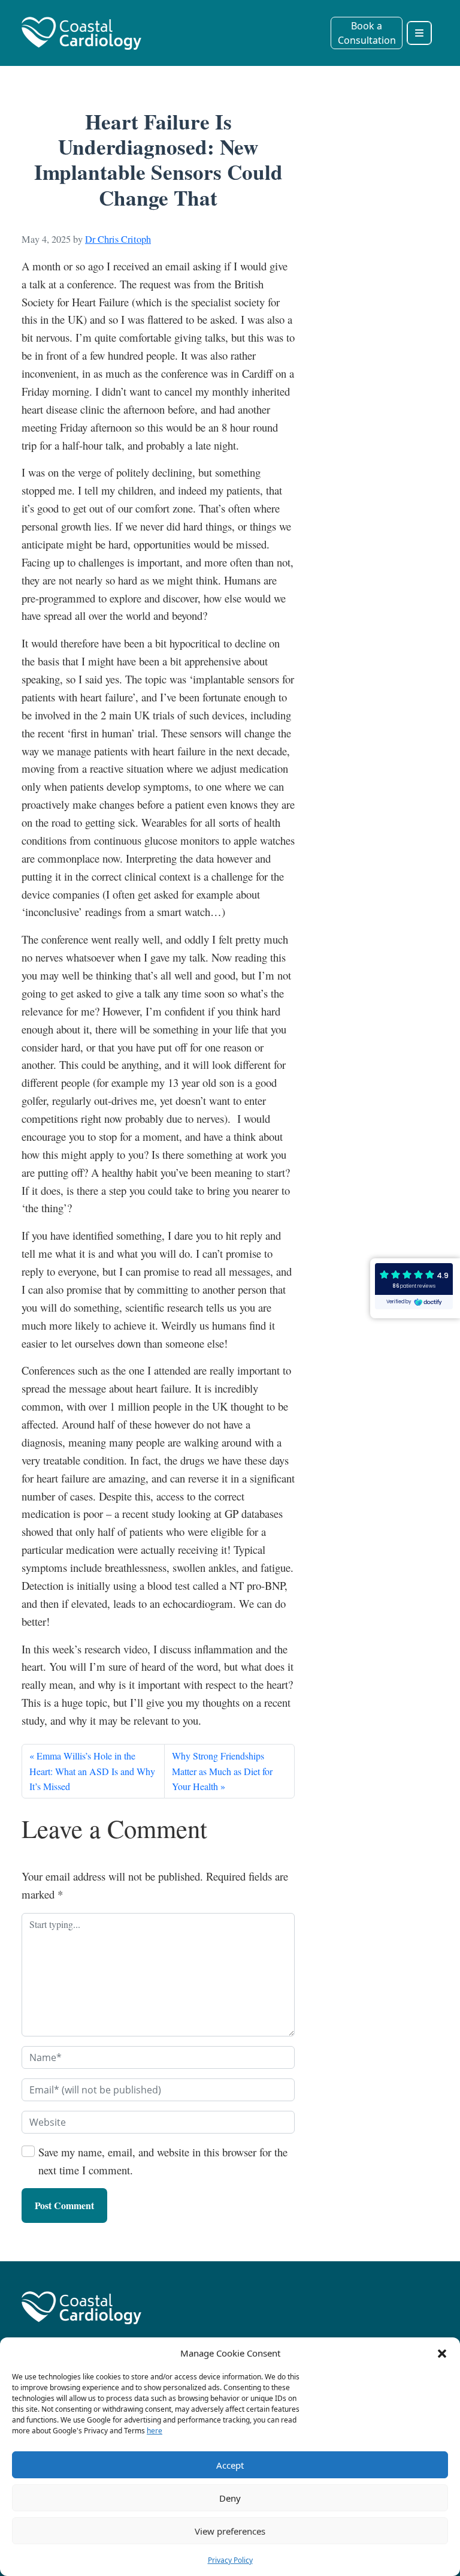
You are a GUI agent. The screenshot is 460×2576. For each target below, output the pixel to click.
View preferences (230, 2531)
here (155, 2431)
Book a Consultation (367, 33)
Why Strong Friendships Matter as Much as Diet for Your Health (222, 1771)
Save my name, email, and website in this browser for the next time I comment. (163, 2161)
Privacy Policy (230, 2560)
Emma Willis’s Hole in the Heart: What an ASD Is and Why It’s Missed (92, 1771)
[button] (442, 2353)
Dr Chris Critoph (118, 239)
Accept (230, 2465)
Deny (230, 2498)
